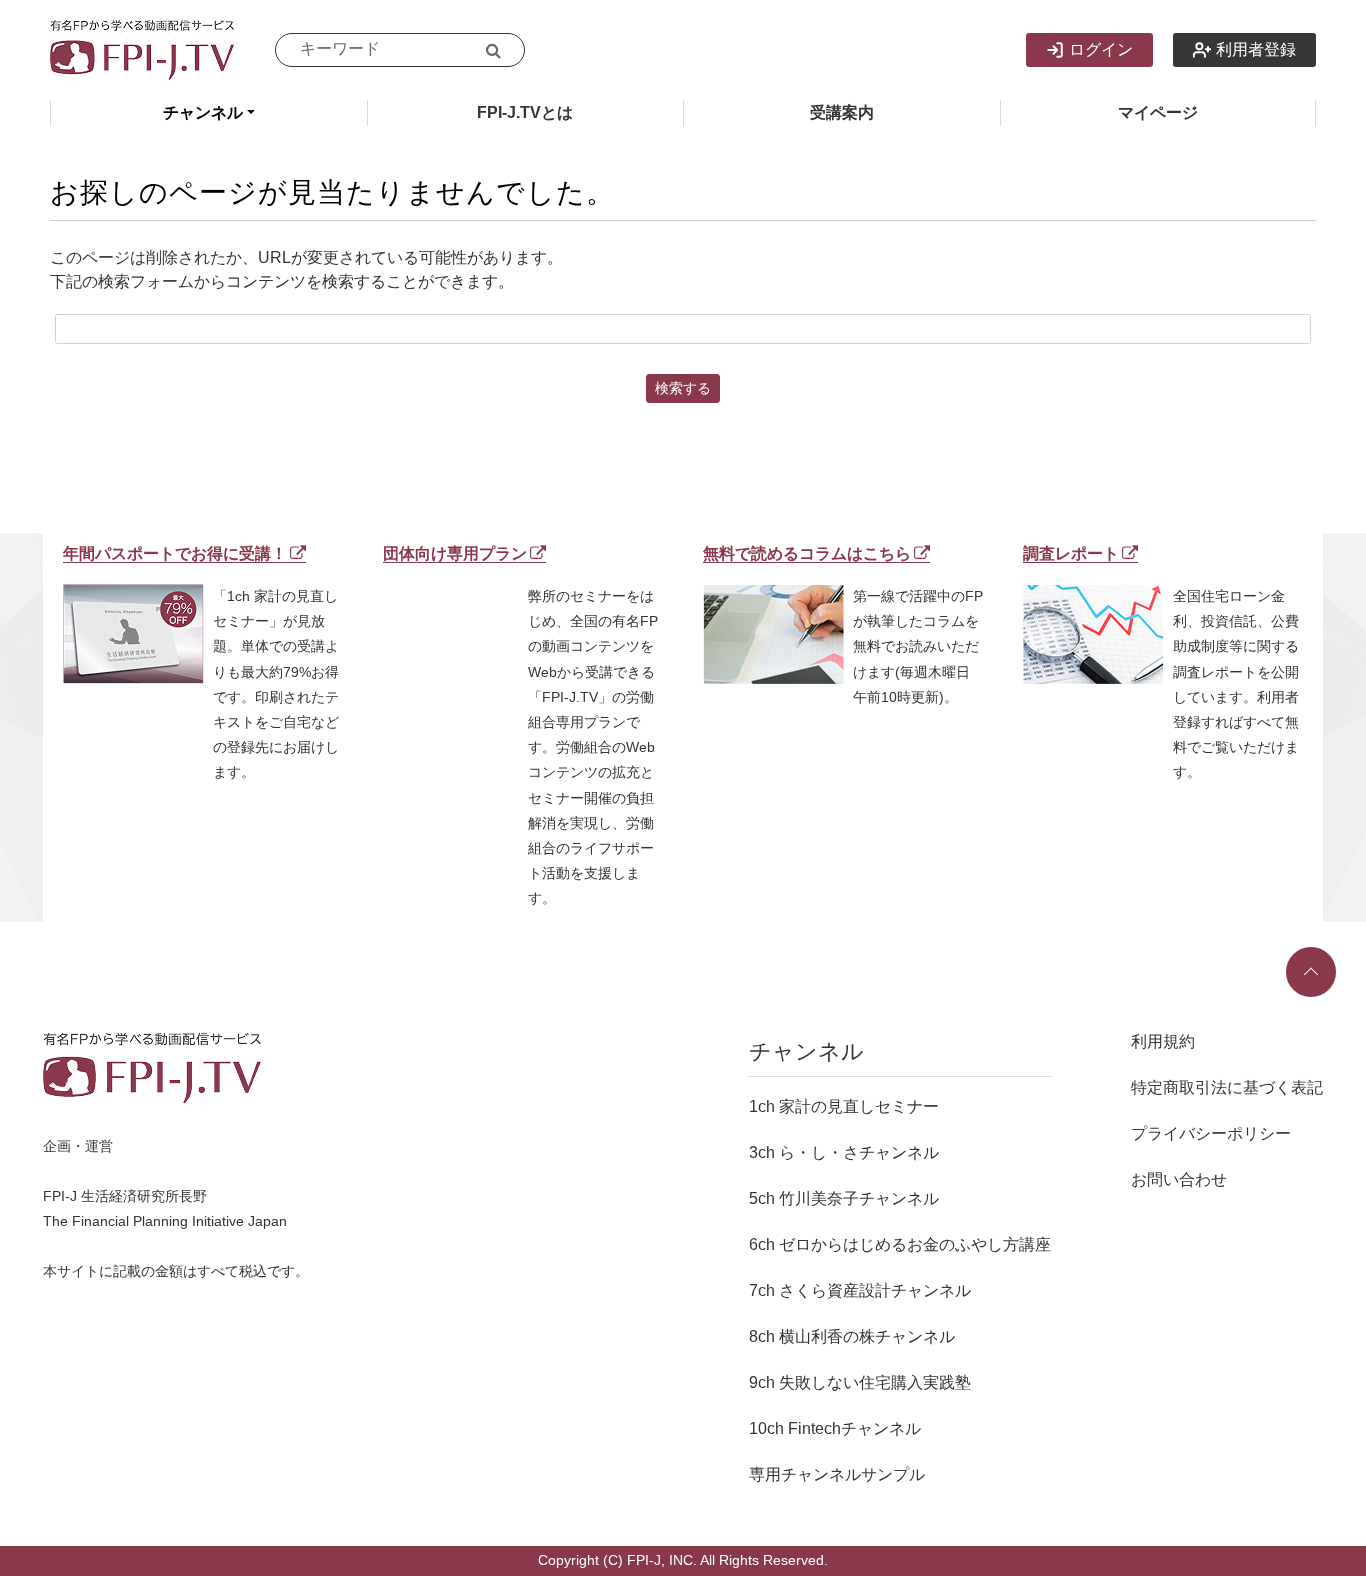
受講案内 (842, 112)
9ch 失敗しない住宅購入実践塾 (860, 1382)
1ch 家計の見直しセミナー (844, 1106)
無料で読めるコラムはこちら (807, 553)
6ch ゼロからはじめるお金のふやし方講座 (900, 1244)
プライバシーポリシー (1211, 1133)
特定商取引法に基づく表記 (1227, 1087)
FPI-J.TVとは (525, 112)
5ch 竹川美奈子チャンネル (844, 1198)
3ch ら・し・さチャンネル (844, 1152)
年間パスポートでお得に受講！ (175, 553)
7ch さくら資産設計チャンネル (860, 1290)
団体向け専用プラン (455, 553)
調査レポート (1071, 553)
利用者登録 (1256, 49)
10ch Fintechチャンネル (835, 1428)
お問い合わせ (1179, 1179)
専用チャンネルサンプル (837, 1474)
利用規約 (1163, 1041)
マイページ (1158, 112)
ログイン (1101, 49)
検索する (683, 388)
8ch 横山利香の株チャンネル (852, 1336)
